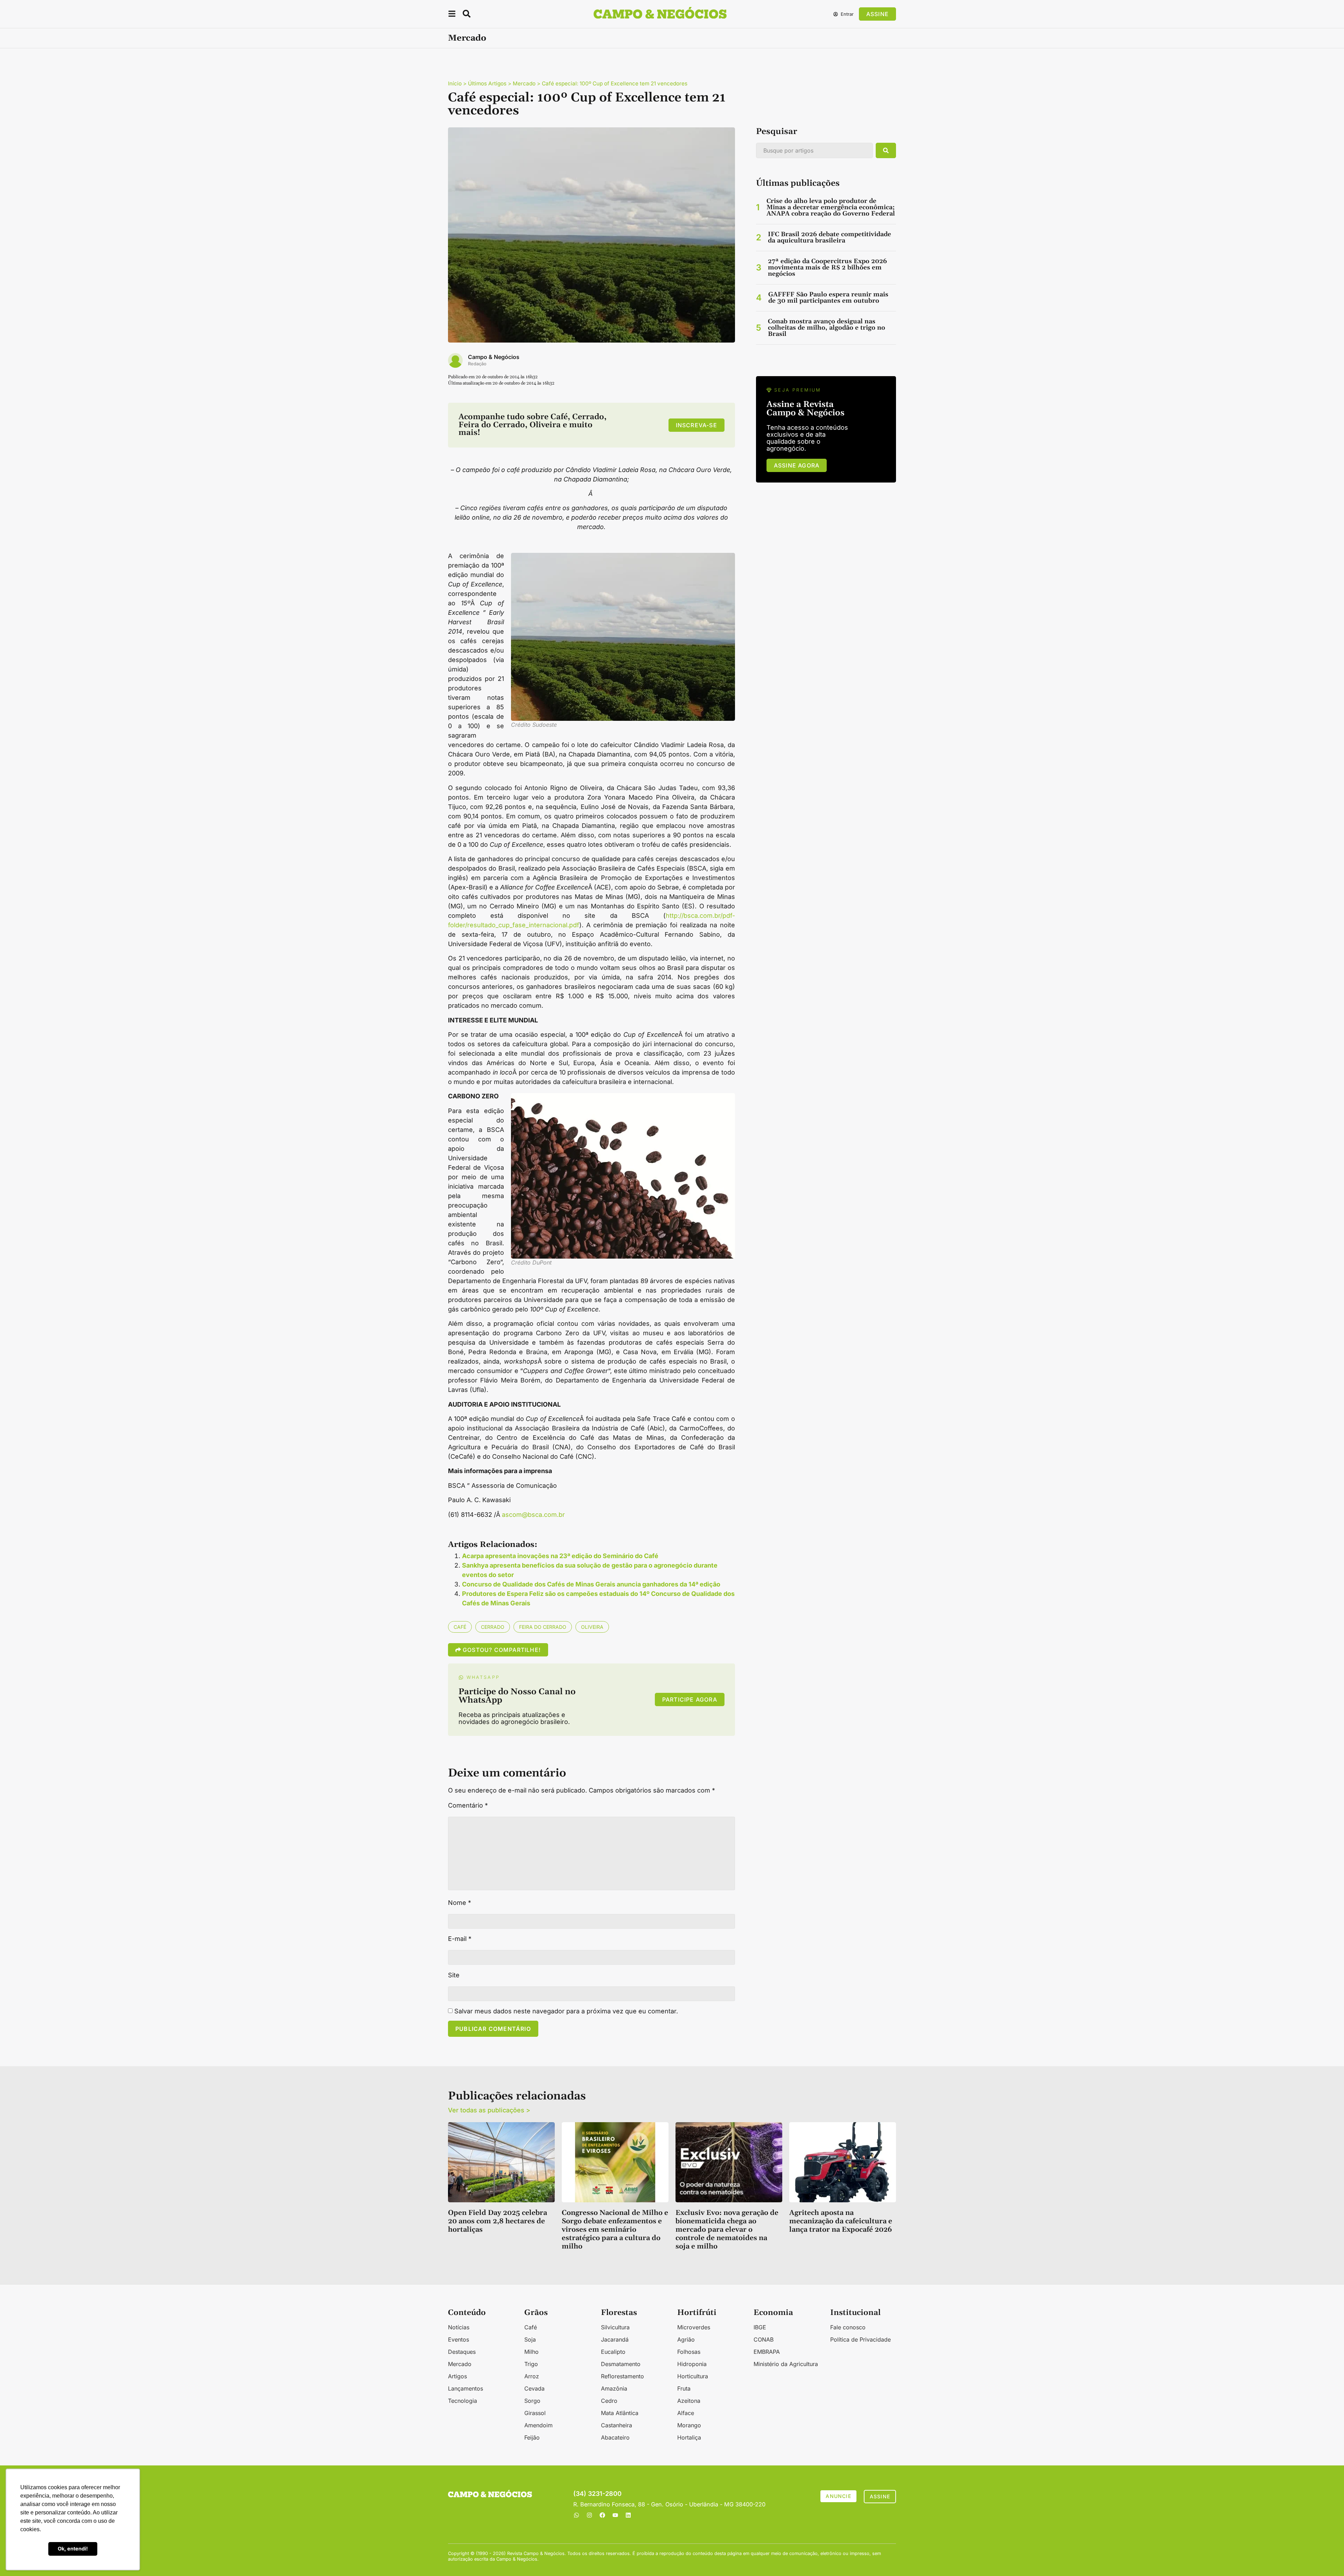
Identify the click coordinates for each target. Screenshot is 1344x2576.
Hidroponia (692, 2364)
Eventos (458, 2339)
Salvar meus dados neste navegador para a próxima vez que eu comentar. (566, 2011)
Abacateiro (615, 2437)
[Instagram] (589, 2515)
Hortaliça (689, 2437)
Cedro (609, 2401)
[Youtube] (615, 2515)
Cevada (534, 2388)
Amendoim (538, 2425)
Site (454, 1975)
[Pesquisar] (886, 150)
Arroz (532, 2376)
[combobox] (814, 150)
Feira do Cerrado (543, 1627)
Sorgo (532, 2401)
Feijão (532, 2437)
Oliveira (592, 1627)
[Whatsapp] (576, 2515)
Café (460, 1627)
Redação (477, 364)
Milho (531, 2352)
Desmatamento (621, 2364)
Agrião (686, 2339)
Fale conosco (848, 2327)
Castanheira (617, 2425)
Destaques (462, 2352)
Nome (460, 1903)
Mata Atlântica (620, 2413)
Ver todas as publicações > (489, 2110)
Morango (689, 2425)
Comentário (468, 1806)
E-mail (460, 1939)
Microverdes (694, 2327)
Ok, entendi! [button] (73, 2549)
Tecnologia (463, 2401)
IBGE (760, 2327)
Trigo (531, 2364)
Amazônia (614, 2388)
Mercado (467, 38)
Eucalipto (613, 2352)
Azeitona (689, 2401)
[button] (452, 15)
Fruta (684, 2388)
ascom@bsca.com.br (533, 1515)
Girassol (535, 2413)
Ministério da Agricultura (786, 2364)
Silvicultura (615, 2327)
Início (455, 83)
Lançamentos (465, 2388)
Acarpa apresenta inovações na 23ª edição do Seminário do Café (560, 1556)
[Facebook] (602, 2515)
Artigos (457, 2376)
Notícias (459, 2327)
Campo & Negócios (494, 357)
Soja (530, 2339)
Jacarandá (615, 2339)
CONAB (764, 2339)
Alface (686, 2413)
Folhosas (689, 2352)
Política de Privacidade (860, 2339)
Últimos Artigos (487, 83)
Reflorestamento (622, 2376)
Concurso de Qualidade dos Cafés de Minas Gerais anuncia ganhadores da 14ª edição (591, 1584)
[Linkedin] (628, 2515)
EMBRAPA (767, 2352)
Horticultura (693, 2376)
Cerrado (493, 1627)
